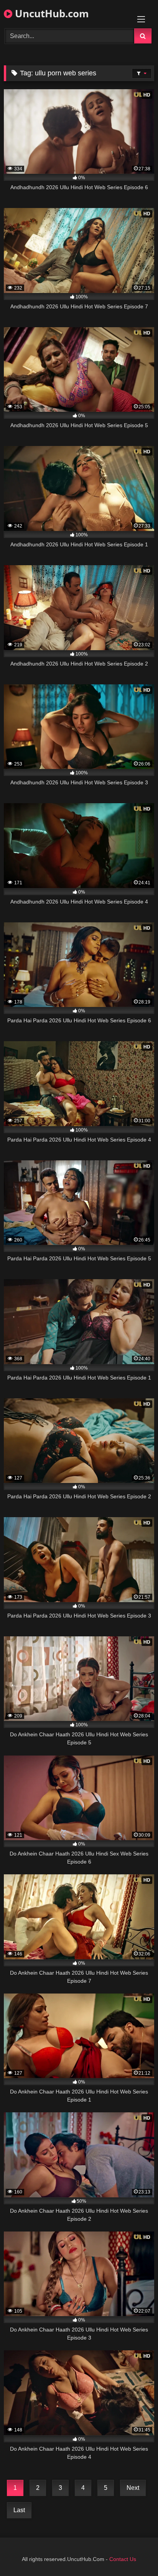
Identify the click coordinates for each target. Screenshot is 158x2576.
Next (133, 2488)
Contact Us (123, 2559)
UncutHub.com (51, 13)
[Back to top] (134, 2553)
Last (19, 2510)
